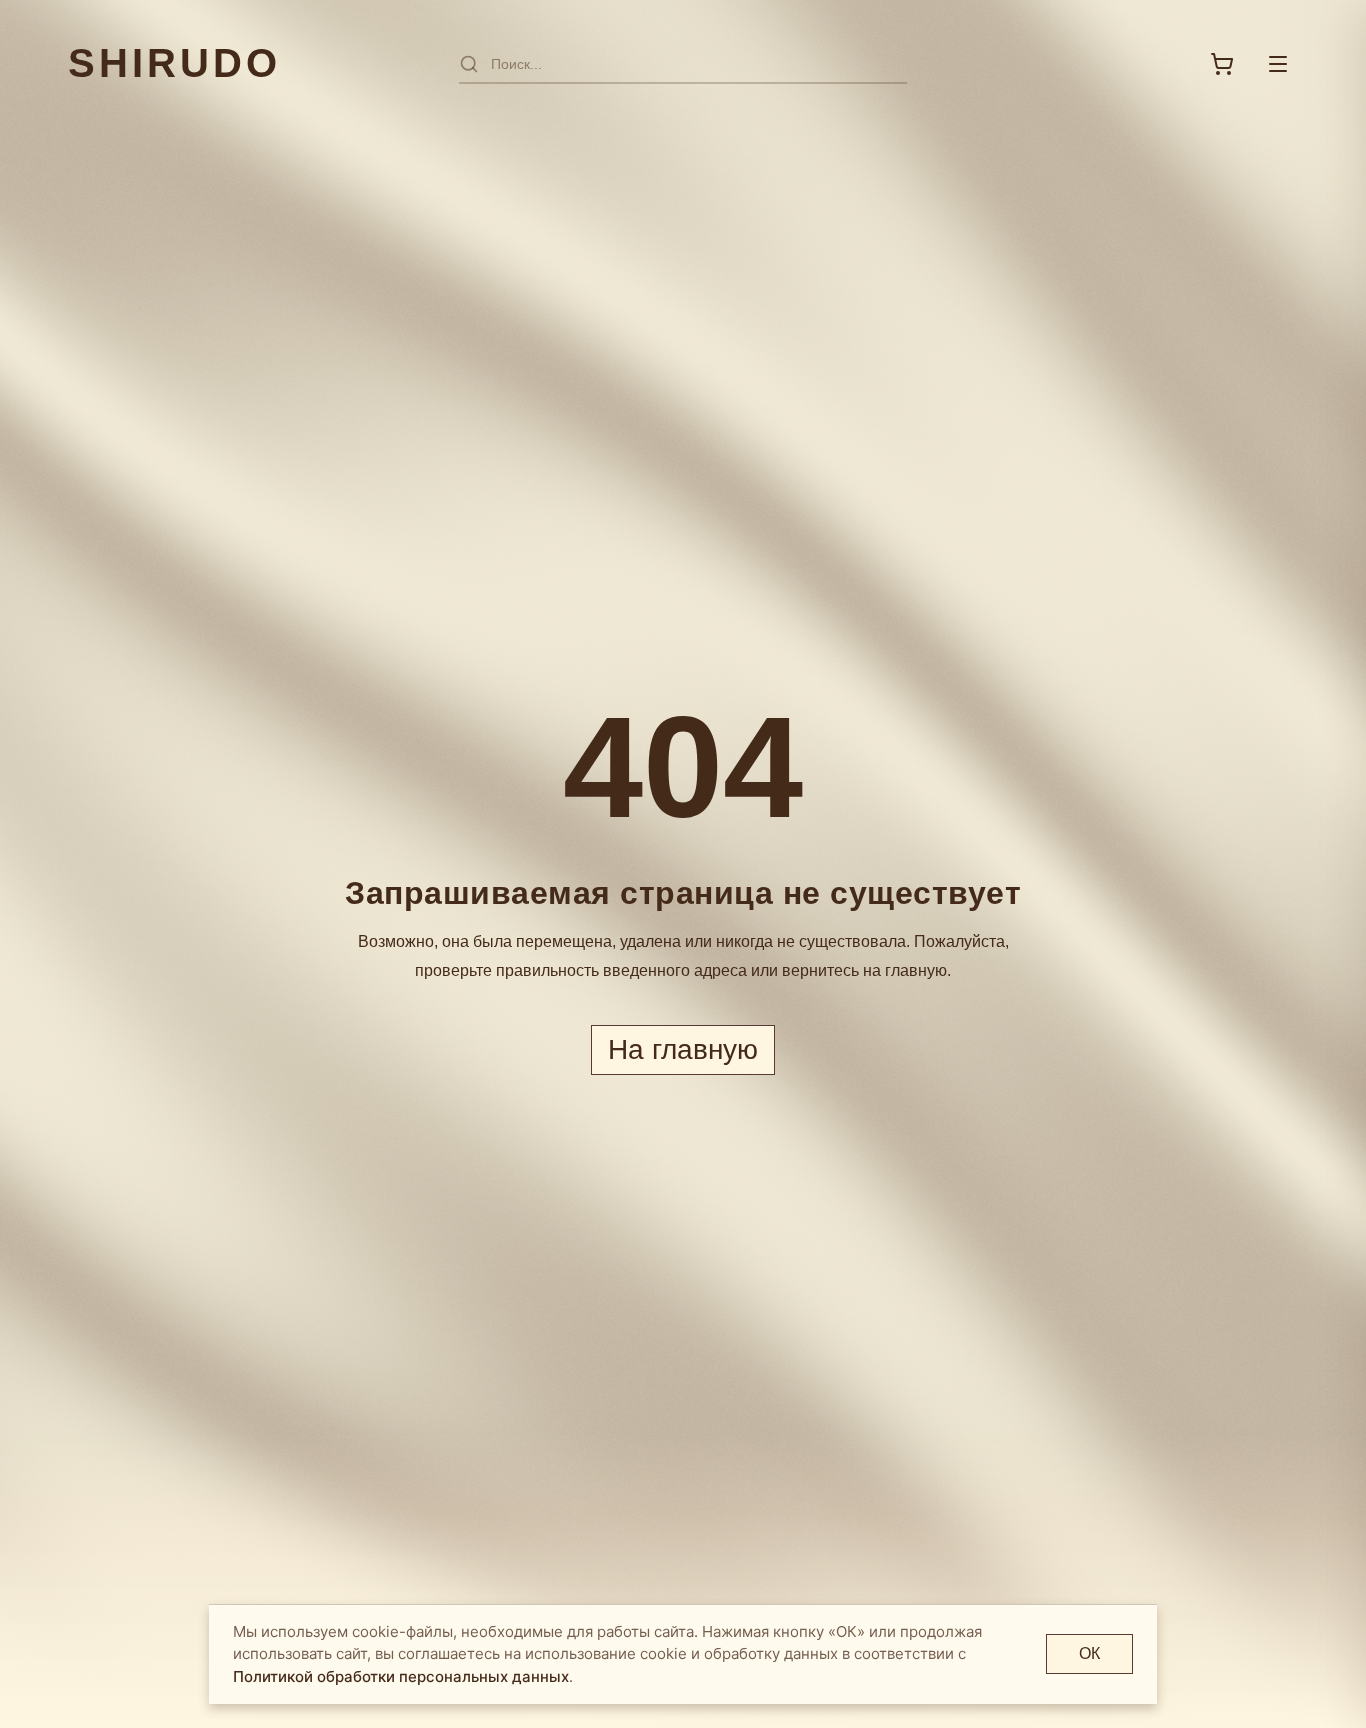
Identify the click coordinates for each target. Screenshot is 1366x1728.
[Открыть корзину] (1222, 64)
